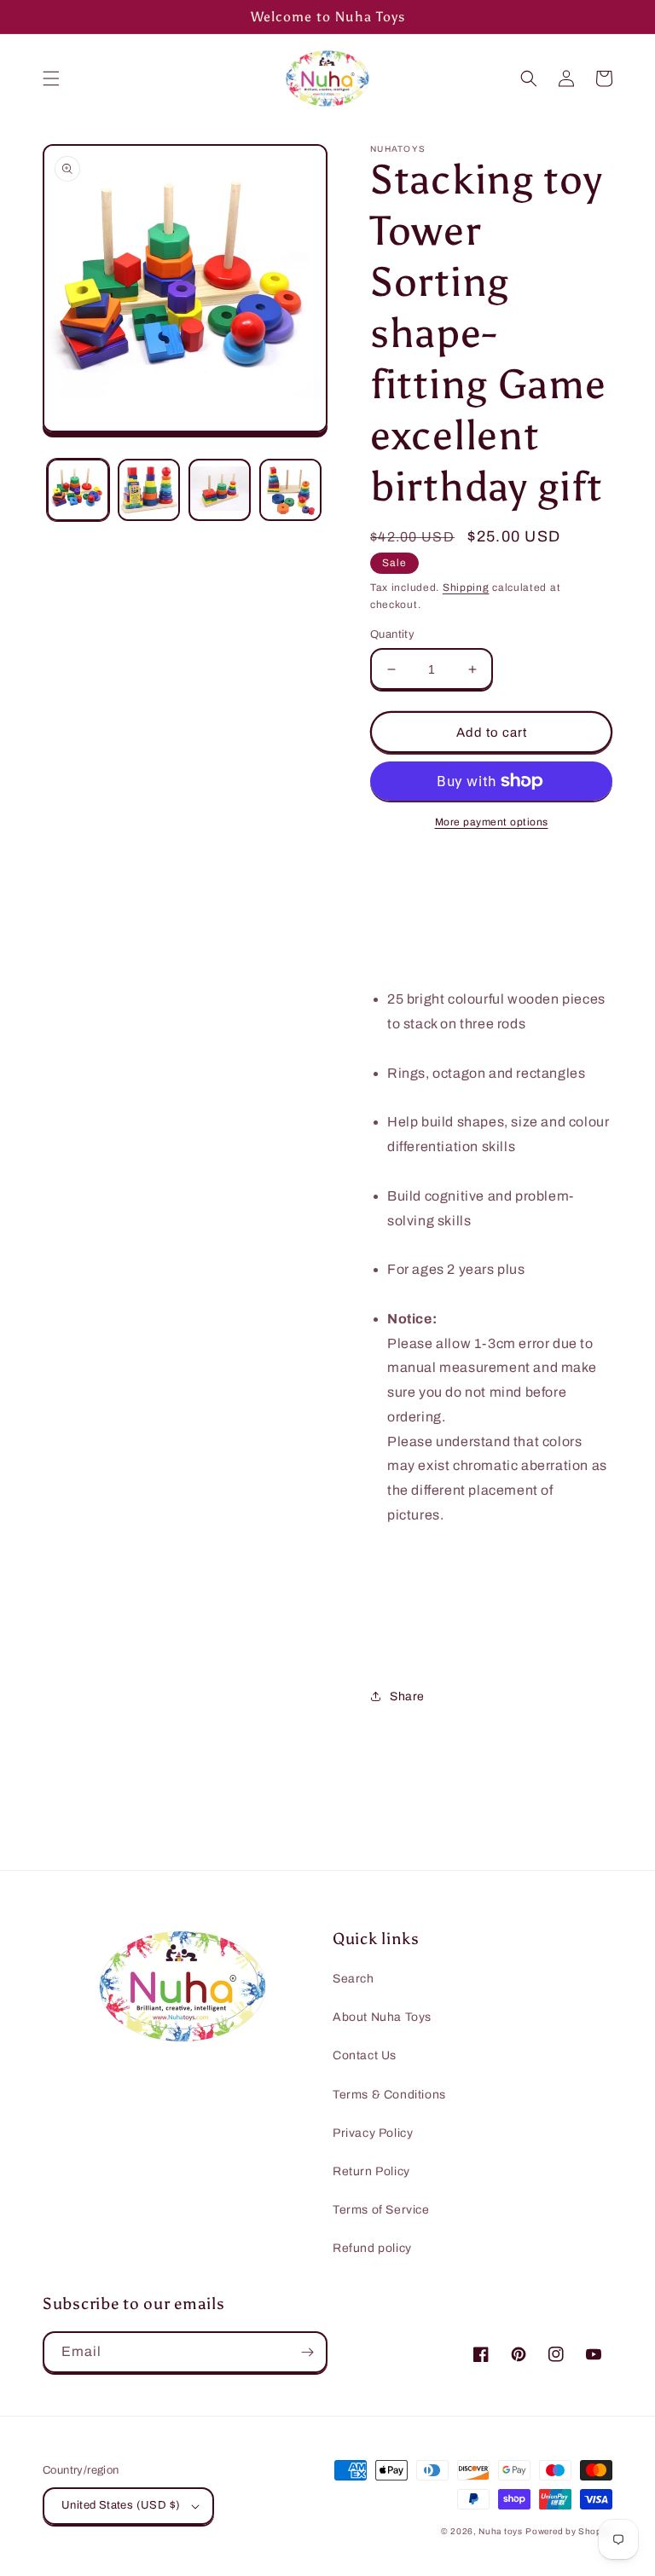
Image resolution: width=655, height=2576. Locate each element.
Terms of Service (381, 2210)
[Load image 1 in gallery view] (78, 490)
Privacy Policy (373, 2133)
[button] (51, 78)
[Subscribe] (307, 2352)
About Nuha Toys (382, 2017)
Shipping (466, 588)
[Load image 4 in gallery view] (290, 490)
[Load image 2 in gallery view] (149, 490)
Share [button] (407, 1696)
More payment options (492, 822)
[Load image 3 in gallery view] (220, 490)
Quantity (392, 634)
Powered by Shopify (569, 2531)
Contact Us (365, 2055)
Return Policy (371, 2171)
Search (354, 1979)
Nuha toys (500, 2531)
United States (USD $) (121, 2505)
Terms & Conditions (389, 2095)
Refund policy (372, 2248)
